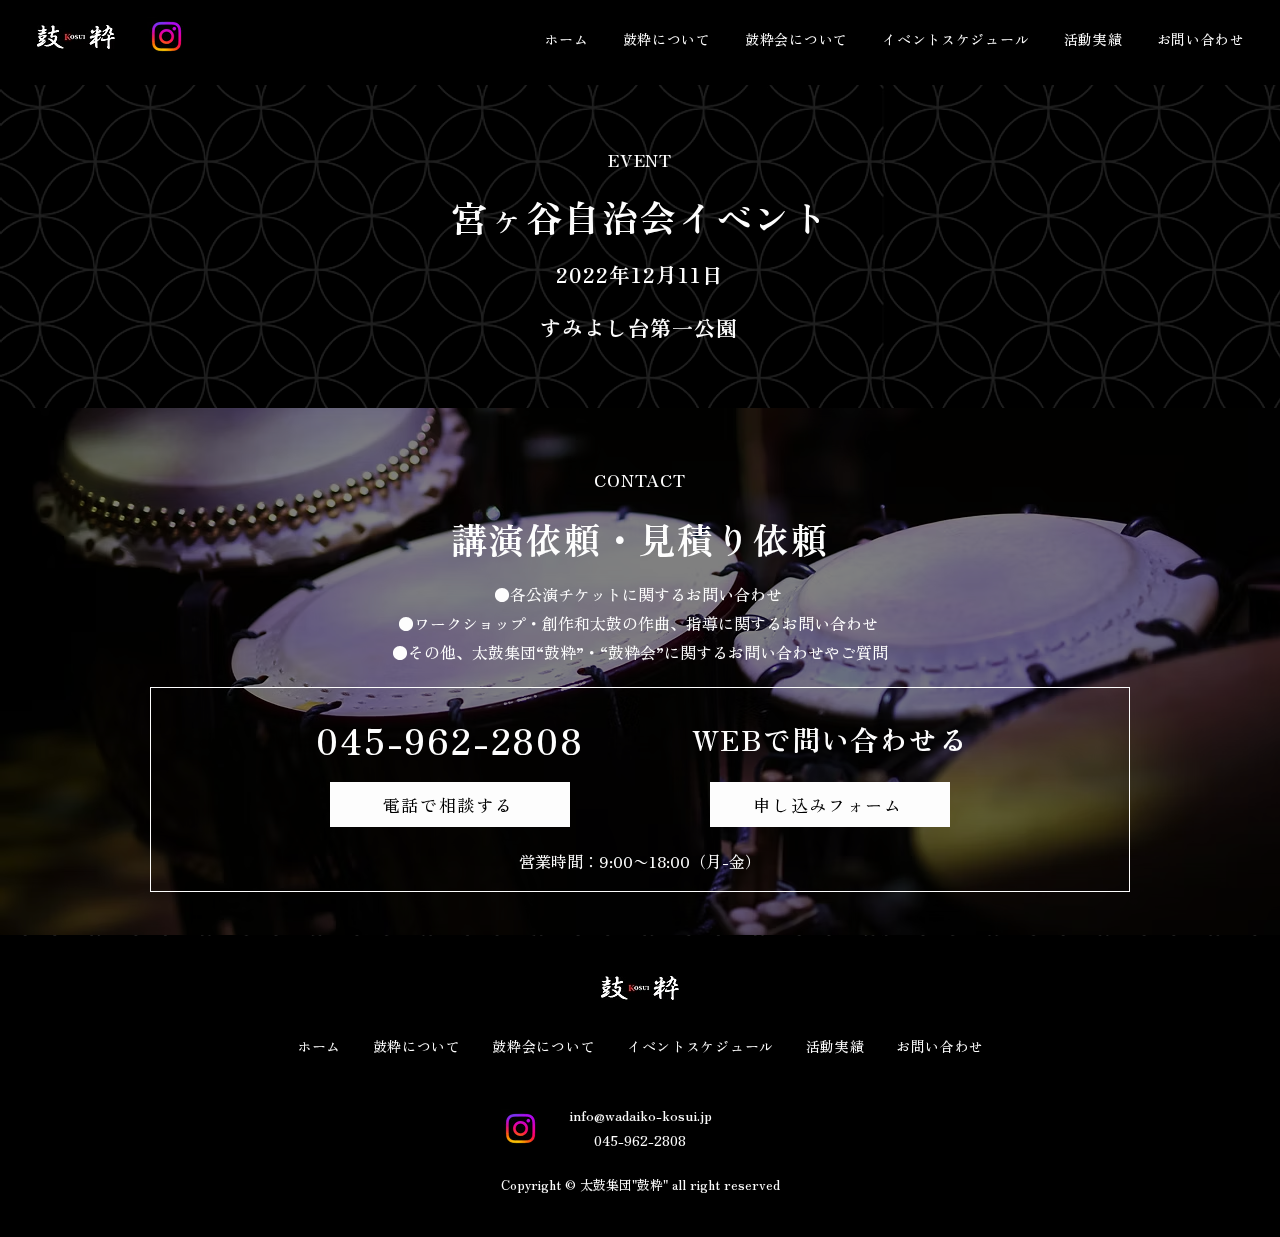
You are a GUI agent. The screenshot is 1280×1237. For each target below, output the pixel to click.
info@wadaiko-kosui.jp (640, 1115)
